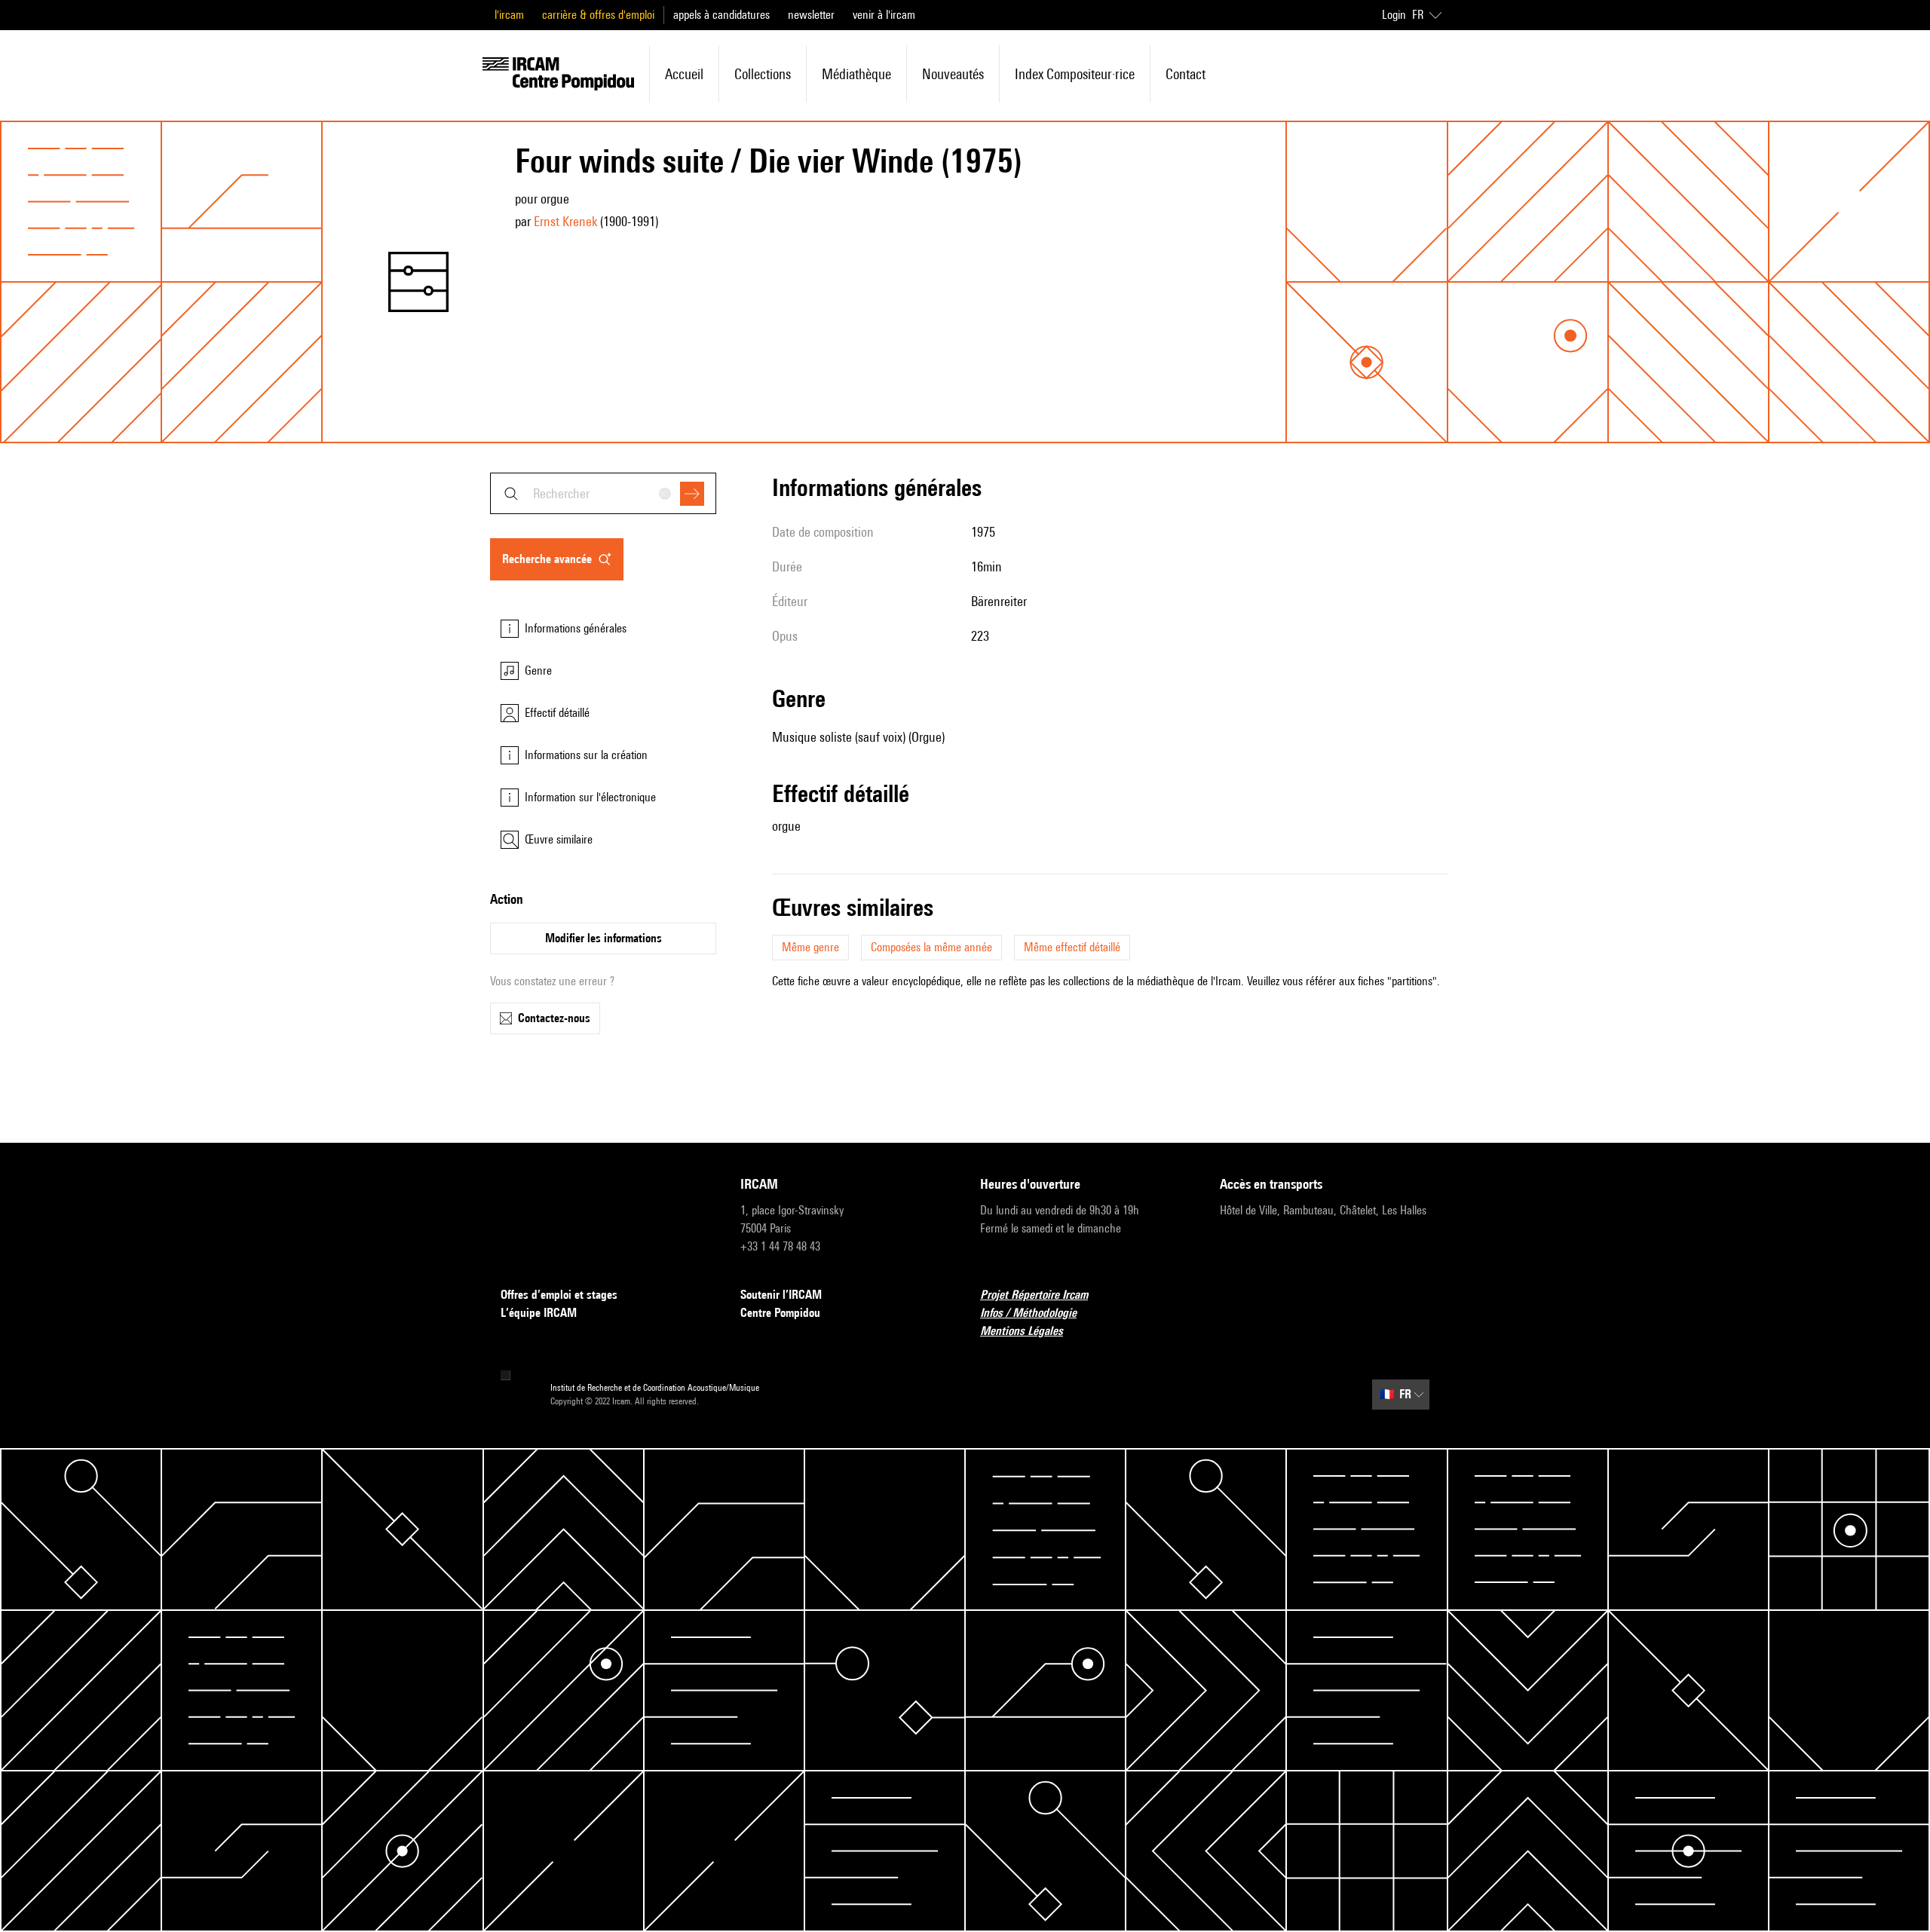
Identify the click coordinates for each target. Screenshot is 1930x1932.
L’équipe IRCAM (539, 1313)
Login (1394, 15)
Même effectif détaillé (1072, 947)
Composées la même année (931, 947)
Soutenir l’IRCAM (781, 1295)
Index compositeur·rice (1075, 74)
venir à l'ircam (884, 15)
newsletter (811, 15)
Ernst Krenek (565, 221)
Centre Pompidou (780, 1313)
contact (1186, 74)
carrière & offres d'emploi (598, 15)
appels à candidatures (721, 15)
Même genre (810, 947)
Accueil (684, 74)
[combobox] (603, 493)
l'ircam (509, 15)
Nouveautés (953, 74)
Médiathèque (856, 74)
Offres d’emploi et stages (559, 1295)
